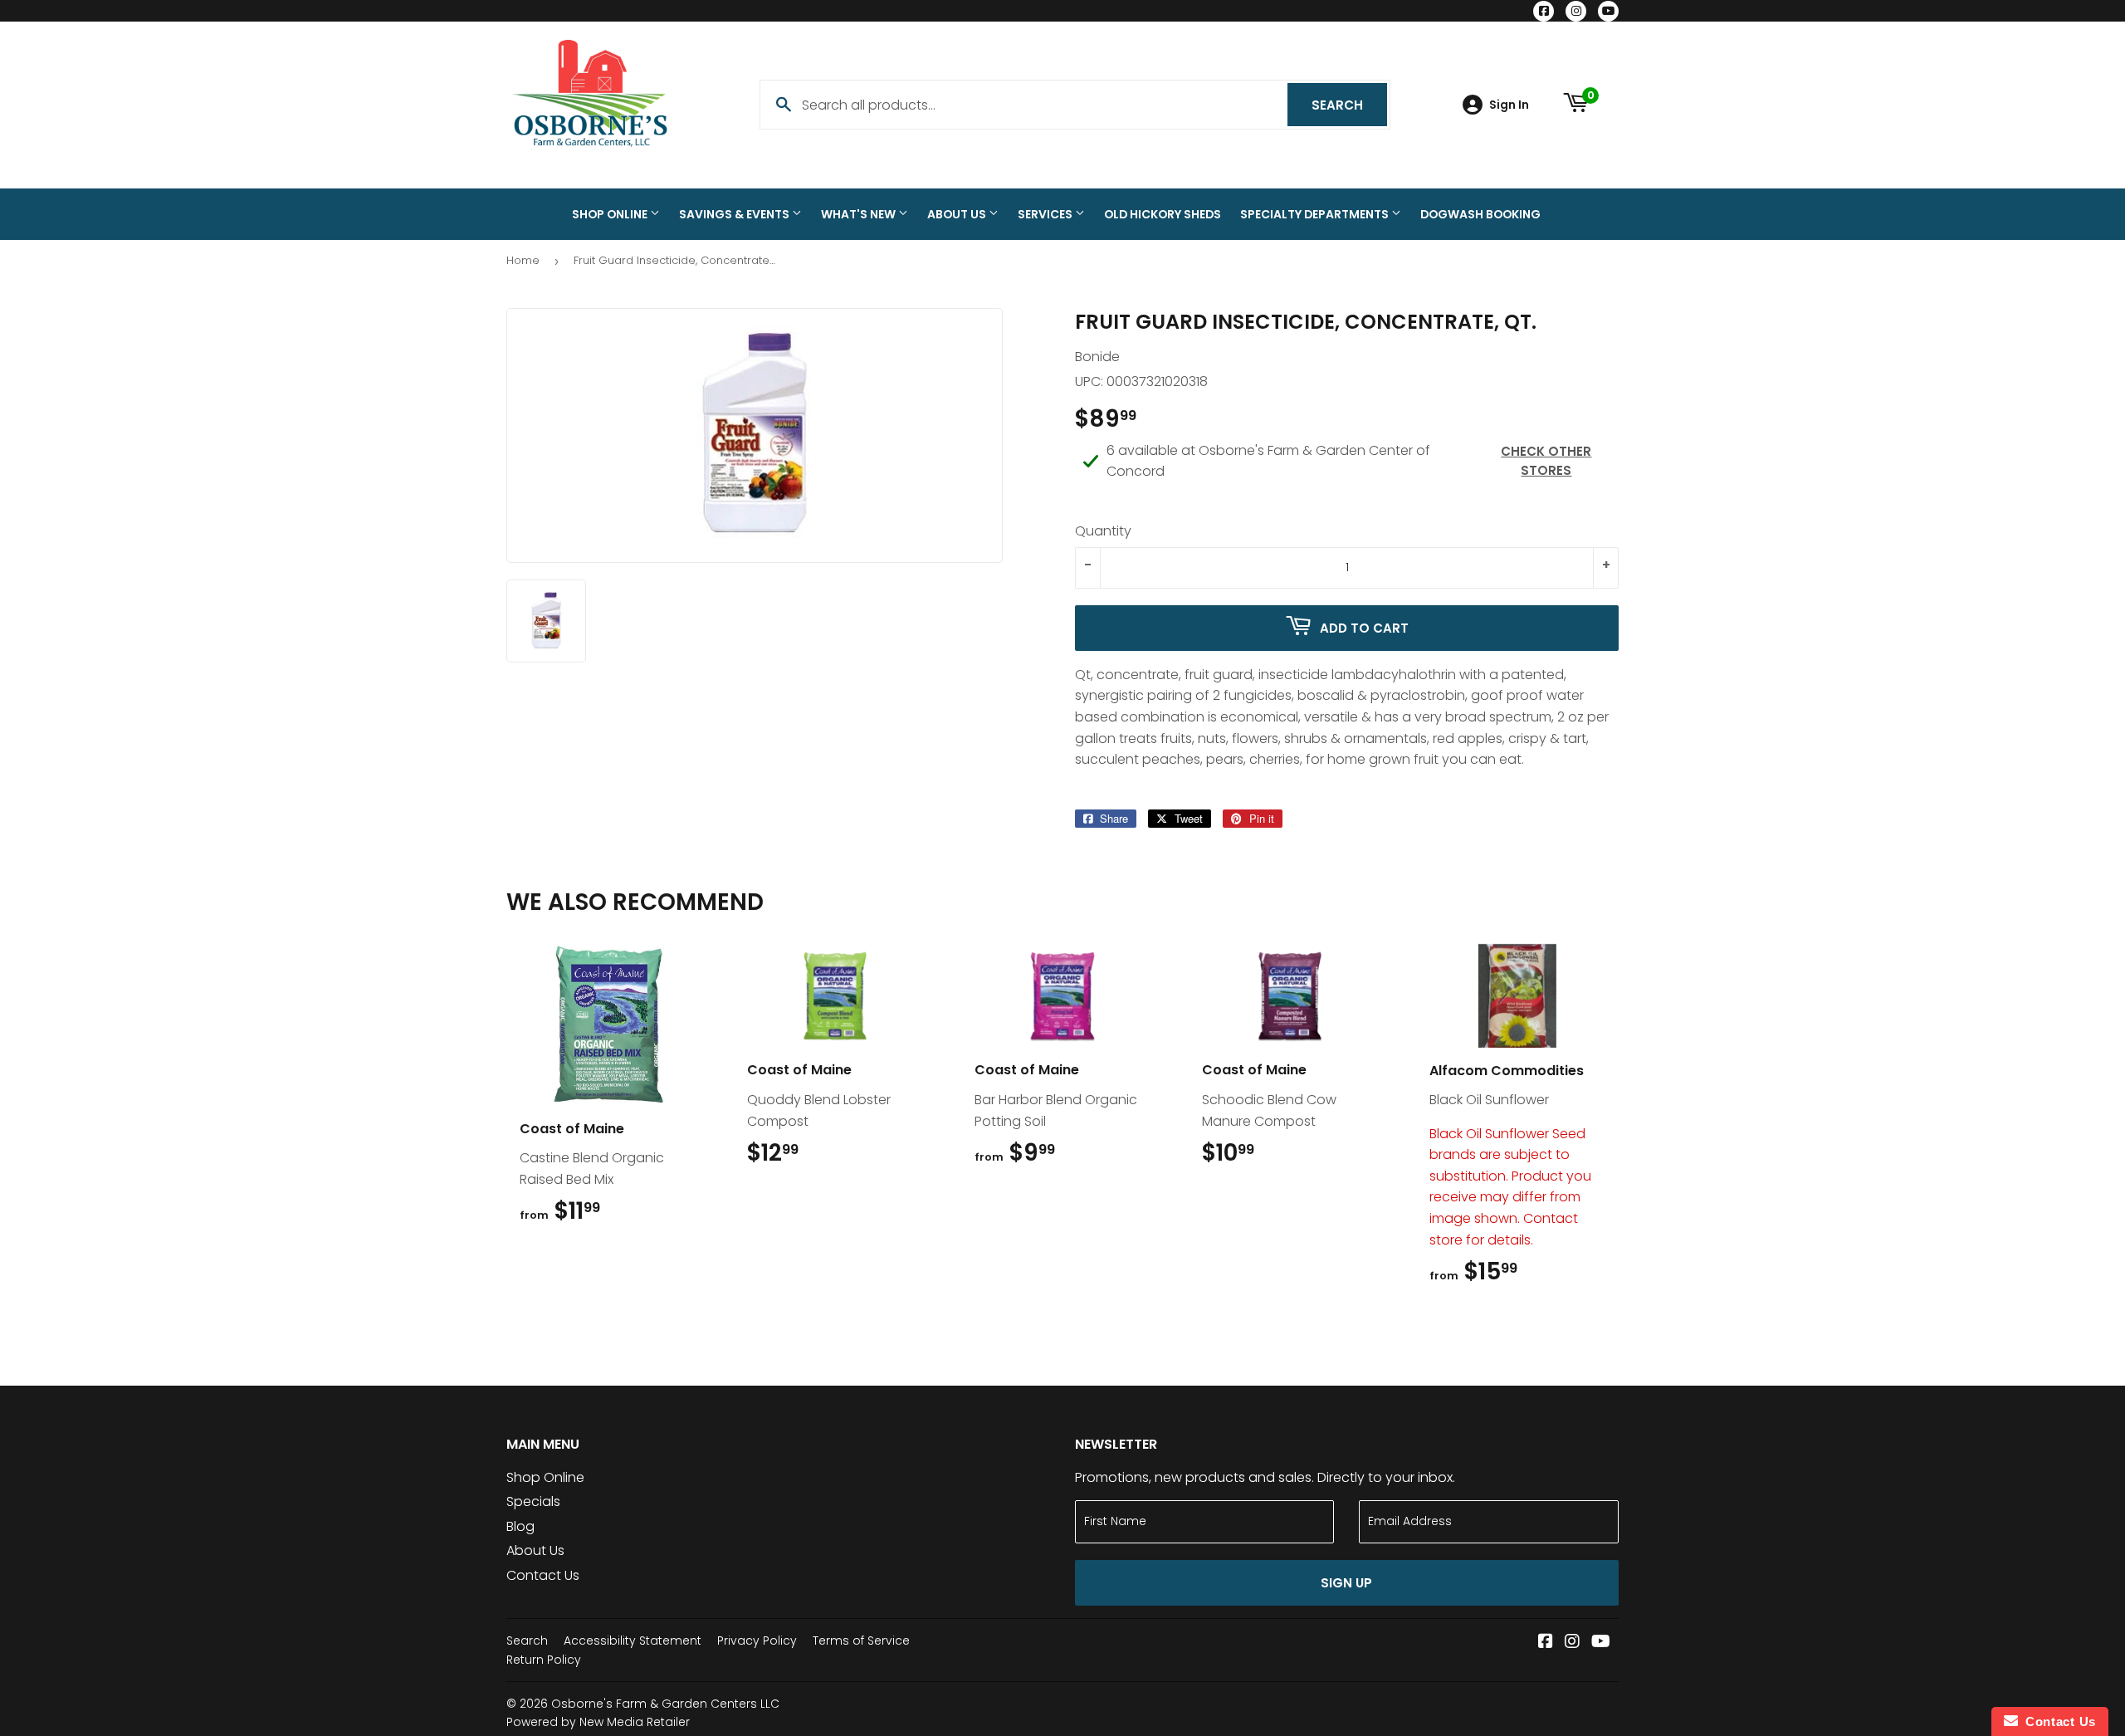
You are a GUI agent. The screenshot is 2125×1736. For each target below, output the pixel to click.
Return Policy (544, 1660)
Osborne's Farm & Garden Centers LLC (665, 1704)
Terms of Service (861, 1641)
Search (1349, 105)
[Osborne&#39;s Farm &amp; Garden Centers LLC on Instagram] (1572, 1643)
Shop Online (611, 214)
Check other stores (1546, 461)
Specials (533, 1501)
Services (1046, 214)
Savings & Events (735, 214)
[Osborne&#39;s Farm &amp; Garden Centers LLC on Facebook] (1546, 1643)
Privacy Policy (757, 1641)
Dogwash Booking (1480, 214)
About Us (958, 214)
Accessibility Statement (633, 1641)
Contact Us (543, 1575)
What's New (860, 214)
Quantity (1103, 531)
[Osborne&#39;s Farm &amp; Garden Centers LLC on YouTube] (1601, 1643)
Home (523, 260)
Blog (520, 1526)
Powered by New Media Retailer (598, 1722)
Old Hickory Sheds (1163, 214)
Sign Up (1346, 1583)
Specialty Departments (1316, 214)
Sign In (1509, 105)
